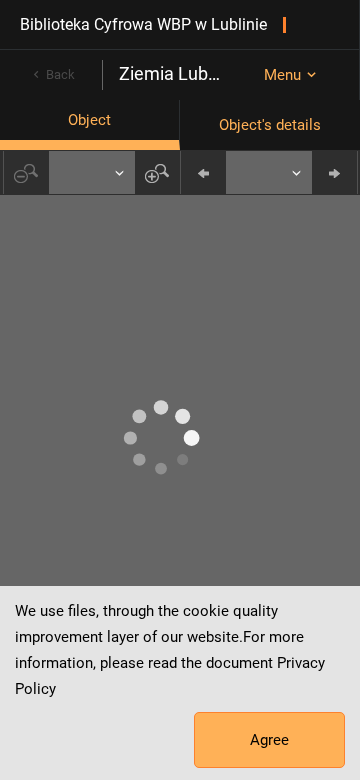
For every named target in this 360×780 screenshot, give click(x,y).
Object (89, 120)
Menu (282, 75)
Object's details (270, 125)
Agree (269, 740)
